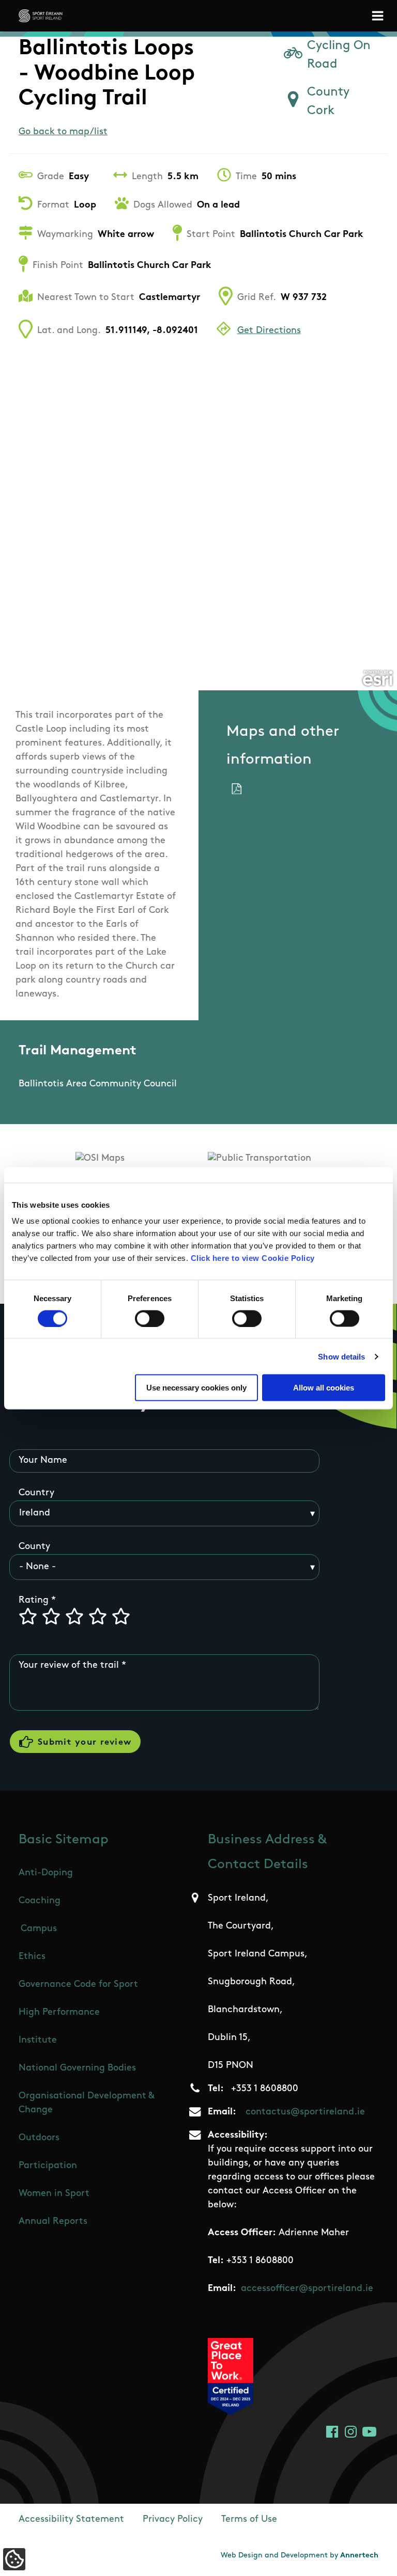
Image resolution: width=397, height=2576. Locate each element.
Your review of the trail (69, 1666)
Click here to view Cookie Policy (253, 1258)
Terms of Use (249, 2520)
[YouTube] (369, 2432)
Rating (34, 1601)
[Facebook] (332, 2432)
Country (36, 1493)
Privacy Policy (173, 2520)
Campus (39, 1929)
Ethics (32, 1957)
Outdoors (39, 2138)
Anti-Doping (46, 1873)
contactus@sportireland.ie (305, 2112)
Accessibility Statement (71, 2520)
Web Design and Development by (300, 2556)
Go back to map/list (63, 132)
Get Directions (269, 331)
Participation (48, 2166)
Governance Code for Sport (78, 1985)
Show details (341, 1356)
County (34, 1547)
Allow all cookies (324, 1388)
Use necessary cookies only (196, 1388)
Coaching (40, 1901)
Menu (379, 16)
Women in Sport (54, 2194)
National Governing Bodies (77, 2068)
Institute (38, 2041)
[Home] (41, 16)
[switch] (150, 1318)
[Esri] (378, 678)
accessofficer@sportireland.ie (307, 2289)
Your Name (43, 1461)
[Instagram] (351, 2432)
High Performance (59, 2013)
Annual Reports (53, 2222)
